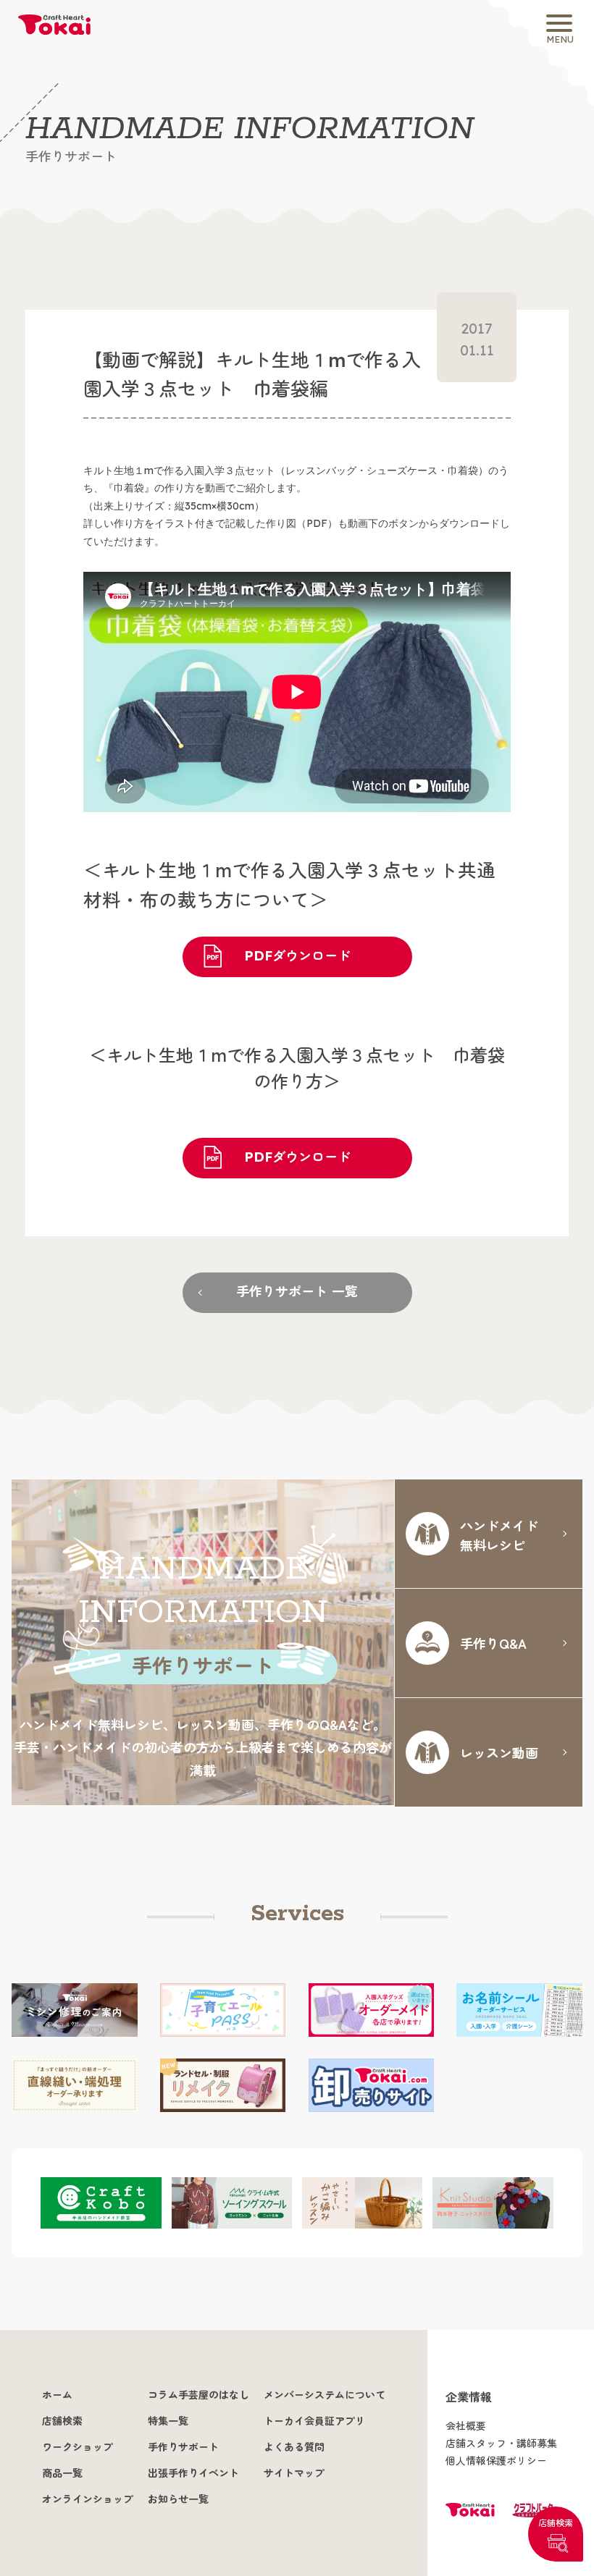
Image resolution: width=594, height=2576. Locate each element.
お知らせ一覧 (178, 2499)
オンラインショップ (88, 2499)
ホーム (57, 2395)
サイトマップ (294, 2473)
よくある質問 (294, 2447)
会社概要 (466, 2426)
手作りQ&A (493, 1643)
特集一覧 (168, 2421)
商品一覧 (62, 2473)
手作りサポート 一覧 (297, 1292)
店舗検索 (556, 2523)
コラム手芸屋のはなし (198, 2395)
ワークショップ (78, 2447)
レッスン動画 (499, 1752)
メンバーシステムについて (325, 2395)
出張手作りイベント (193, 2473)
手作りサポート (183, 2447)
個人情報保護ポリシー (496, 2461)
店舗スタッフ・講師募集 (501, 2444)
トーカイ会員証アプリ (314, 2421)
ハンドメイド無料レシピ (499, 1535)
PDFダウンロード (297, 956)
